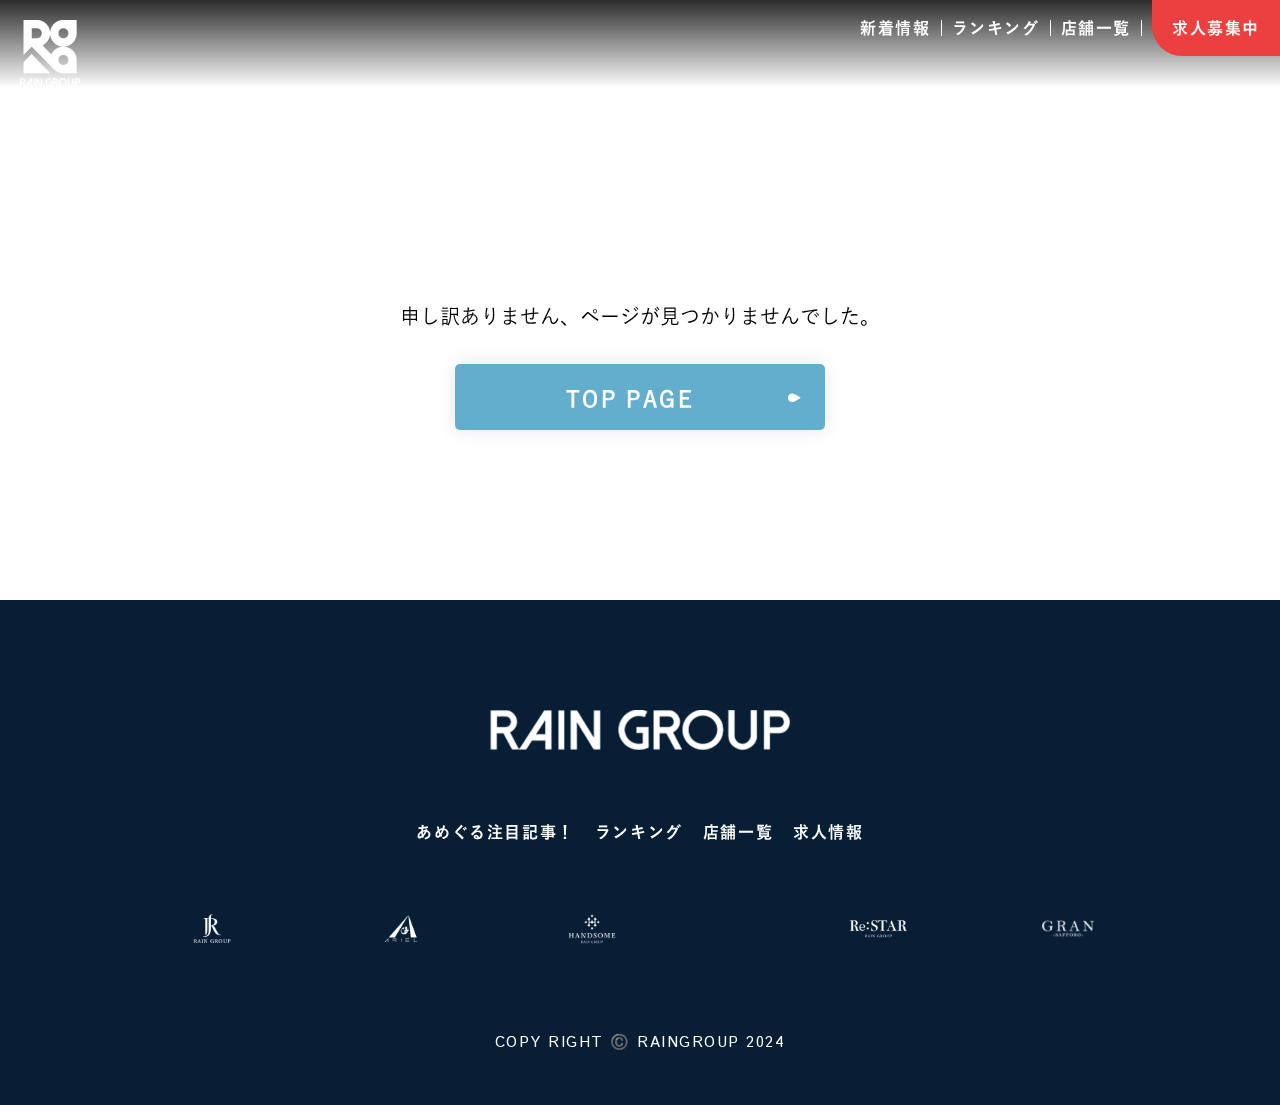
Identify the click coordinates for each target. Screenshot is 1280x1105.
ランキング (996, 28)
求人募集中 (1216, 28)
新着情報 (895, 28)
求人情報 (828, 832)
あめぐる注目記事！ (495, 832)
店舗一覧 (1096, 28)
